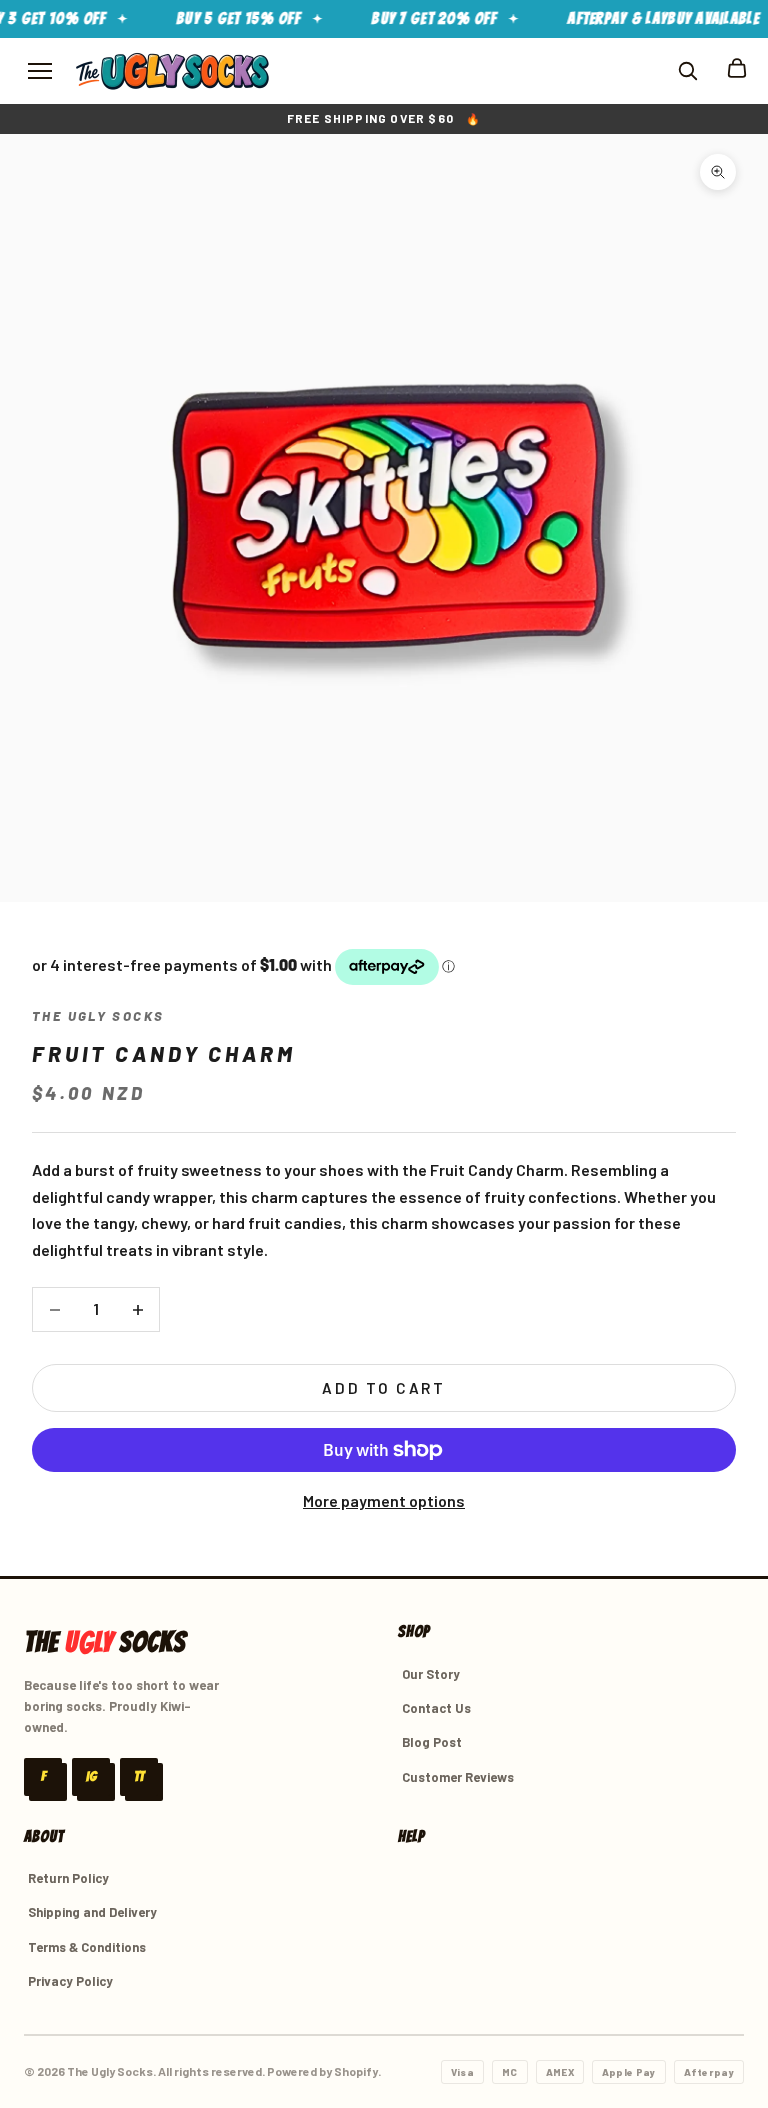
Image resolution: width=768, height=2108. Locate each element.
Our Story (431, 1674)
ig (91, 1776)
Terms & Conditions (87, 1947)
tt (139, 1776)
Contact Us (436, 1708)
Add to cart (384, 1388)
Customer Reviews (458, 1777)
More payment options (384, 1500)
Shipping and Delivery (92, 1912)
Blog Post (432, 1742)
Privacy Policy (70, 1981)
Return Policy (68, 1878)
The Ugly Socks (98, 1016)
